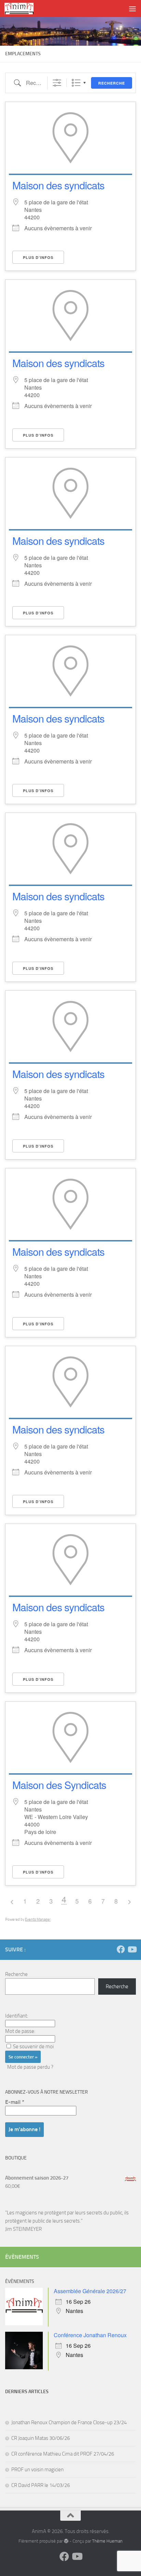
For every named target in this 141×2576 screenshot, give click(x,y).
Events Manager (38, 1919)
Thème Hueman (107, 2541)
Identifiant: (17, 2016)
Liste (76, 83)
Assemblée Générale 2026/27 (90, 2291)
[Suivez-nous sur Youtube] (132, 1949)
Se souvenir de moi (33, 2047)
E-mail (15, 2102)
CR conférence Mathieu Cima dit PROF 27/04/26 (63, 2454)
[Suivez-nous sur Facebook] (121, 1949)
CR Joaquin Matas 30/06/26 (41, 2438)
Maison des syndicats (58, 185)
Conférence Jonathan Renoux (90, 2335)
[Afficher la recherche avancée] (57, 83)
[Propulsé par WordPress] (66, 2541)
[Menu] (132, 9)
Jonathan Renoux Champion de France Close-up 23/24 (69, 2422)
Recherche (112, 83)
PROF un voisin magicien (37, 2470)
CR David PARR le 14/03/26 (41, 2485)
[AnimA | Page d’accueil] (24, 9)
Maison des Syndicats (59, 1785)
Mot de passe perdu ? (30, 2067)
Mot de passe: (20, 2031)
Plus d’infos (38, 257)
